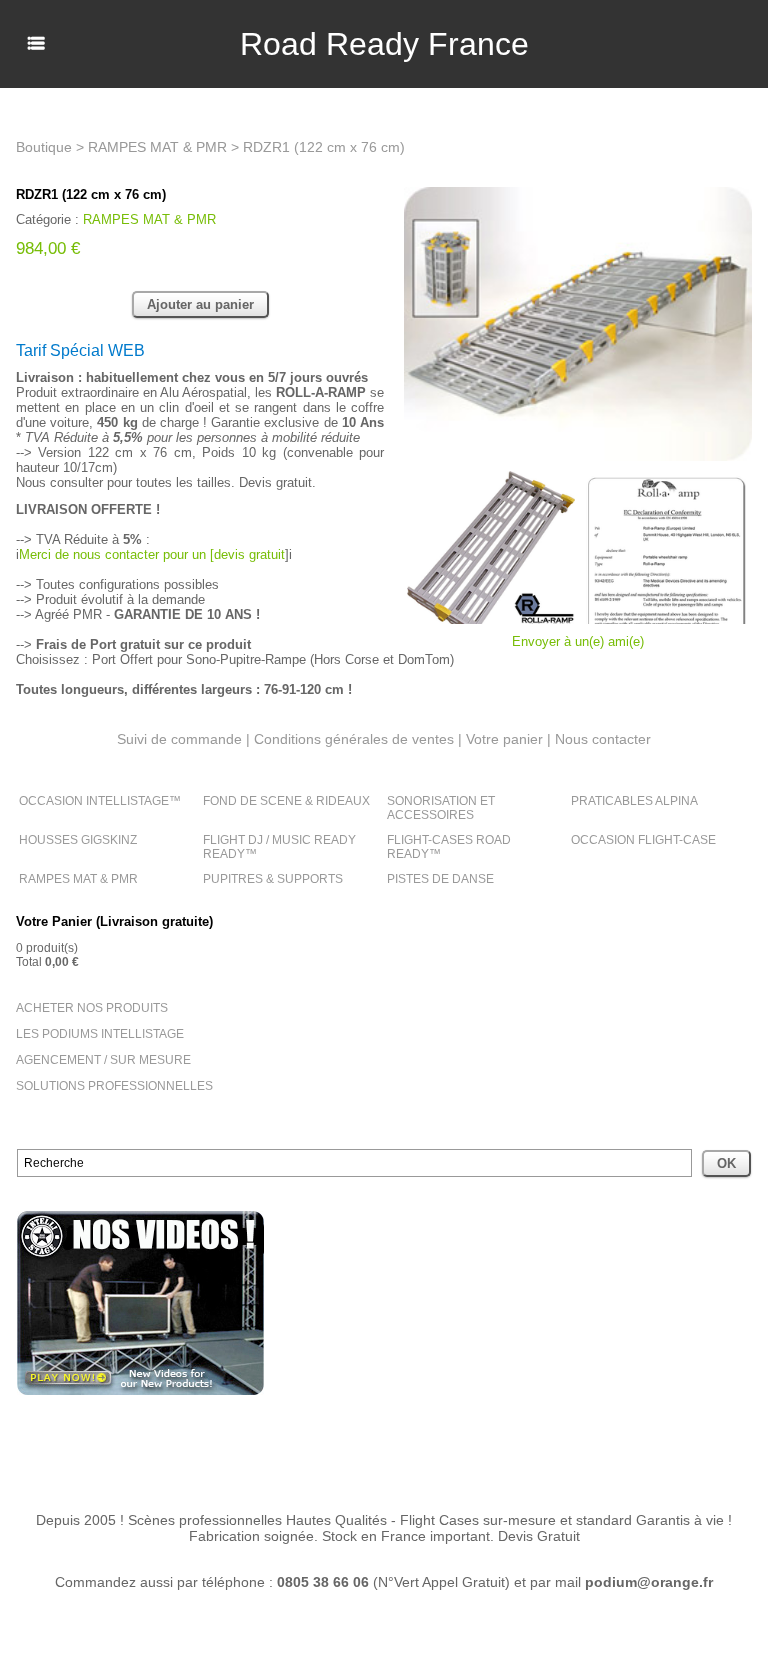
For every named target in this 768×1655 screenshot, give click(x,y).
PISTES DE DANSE (440, 879)
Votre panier (504, 739)
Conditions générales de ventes (354, 739)
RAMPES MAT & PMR (78, 879)
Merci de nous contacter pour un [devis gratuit (152, 554)
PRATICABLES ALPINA (634, 801)
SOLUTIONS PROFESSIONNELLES (114, 1086)
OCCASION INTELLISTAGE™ (100, 801)
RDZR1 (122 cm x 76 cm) (324, 147)
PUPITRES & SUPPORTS (273, 879)
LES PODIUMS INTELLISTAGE (100, 1034)
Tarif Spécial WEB (80, 350)
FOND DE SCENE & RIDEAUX (286, 801)
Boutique (44, 147)
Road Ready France (384, 44)
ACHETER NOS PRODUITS (92, 1008)
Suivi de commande (179, 739)
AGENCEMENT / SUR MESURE (103, 1060)
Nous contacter (603, 739)
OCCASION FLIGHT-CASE (643, 840)
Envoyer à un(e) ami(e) (578, 641)
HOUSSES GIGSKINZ (78, 840)
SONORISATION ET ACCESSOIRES (441, 808)
